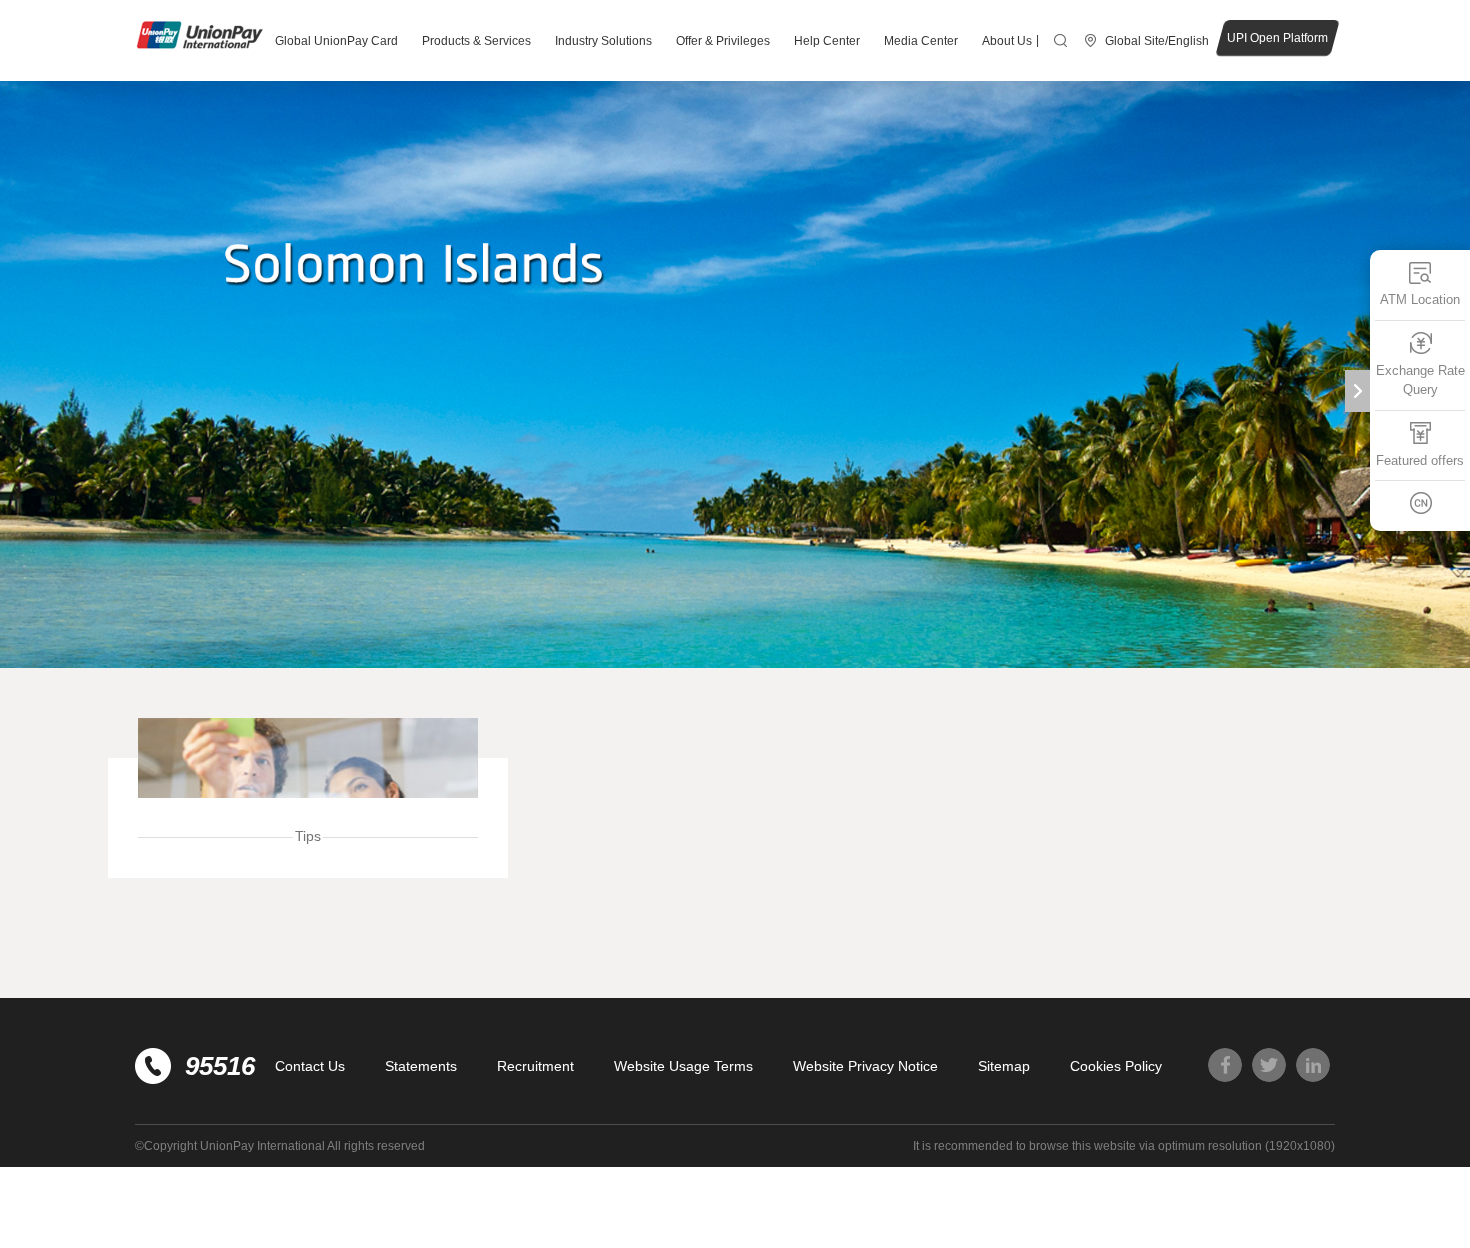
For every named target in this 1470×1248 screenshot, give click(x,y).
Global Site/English (1157, 41)
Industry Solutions (603, 41)
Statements (421, 1066)
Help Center (827, 41)
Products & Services (476, 41)
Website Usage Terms (683, 1066)
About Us (1007, 41)
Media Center (921, 41)
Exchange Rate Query (1420, 379)
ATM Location (1420, 299)
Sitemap (1004, 1066)
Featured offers (1420, 459)
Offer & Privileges (723, 41)
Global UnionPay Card (336, 41)
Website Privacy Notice (865, 1066)
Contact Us (310, 1066)
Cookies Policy (1116, 1066)
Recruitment (535, 1066)
